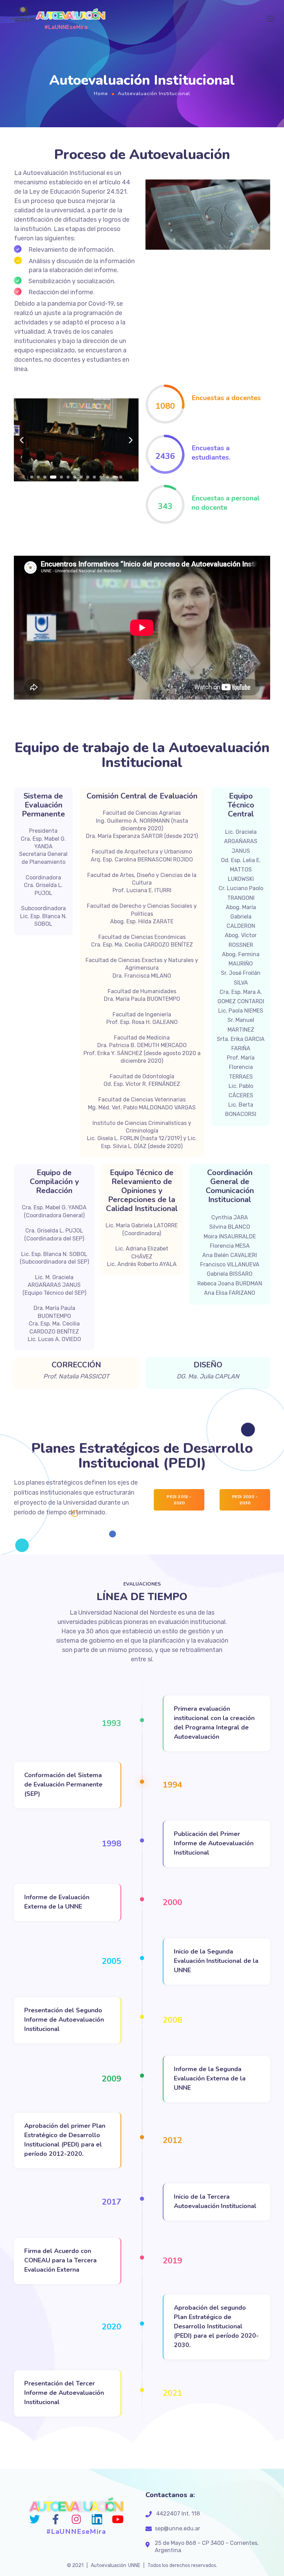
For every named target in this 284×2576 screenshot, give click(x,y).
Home (101, 94)
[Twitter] (35, 2519)
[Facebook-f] (55, 2519)
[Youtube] (118, 2519)
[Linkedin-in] (97, 2519)
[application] (208, 215)
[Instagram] (76, 2519)
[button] (32, 477)
